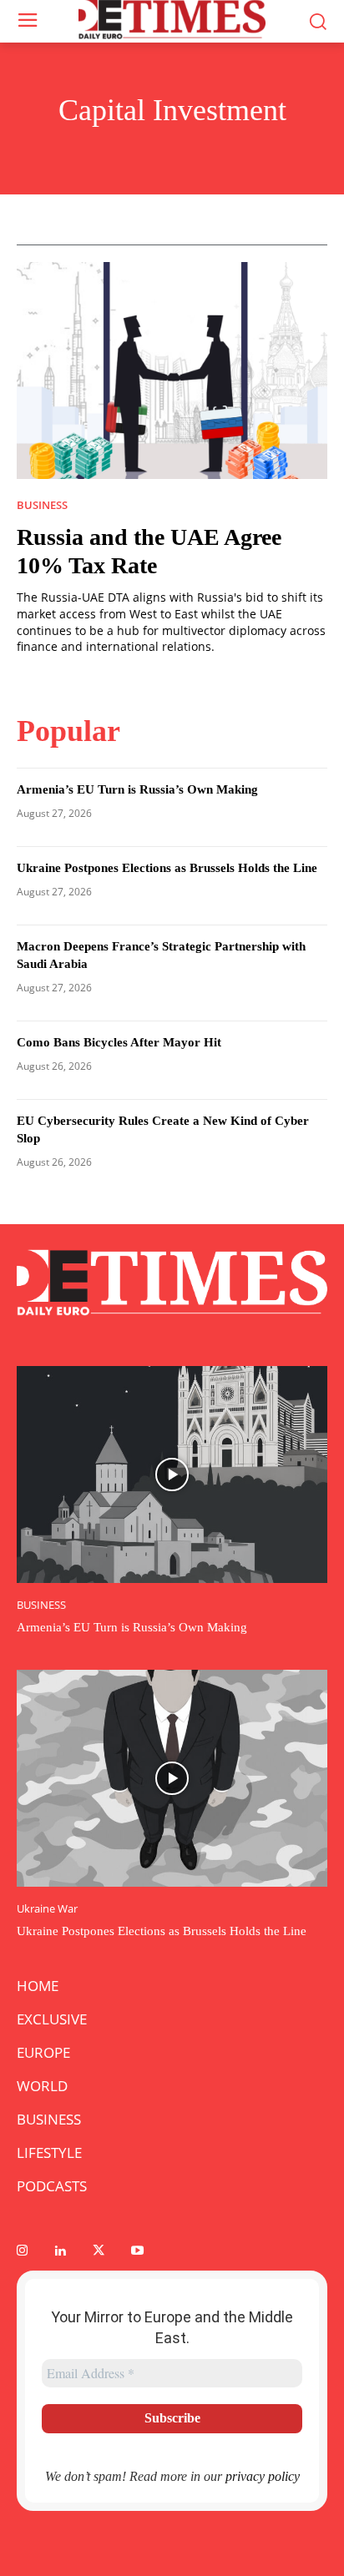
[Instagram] (22, 2251)
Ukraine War (47, 1909)
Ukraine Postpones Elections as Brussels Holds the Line (167, 868)
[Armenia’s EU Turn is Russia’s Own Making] (172, 1475)
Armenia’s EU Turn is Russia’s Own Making (137, 789)
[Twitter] (99, 2251)
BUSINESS (42, 505)
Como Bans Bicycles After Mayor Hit (119, 1042)
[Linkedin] (60, 2251)
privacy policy (263, 2476)
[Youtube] (137, 2251)
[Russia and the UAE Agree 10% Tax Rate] (172, 371)
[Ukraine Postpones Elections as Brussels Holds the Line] (172, 1778)
